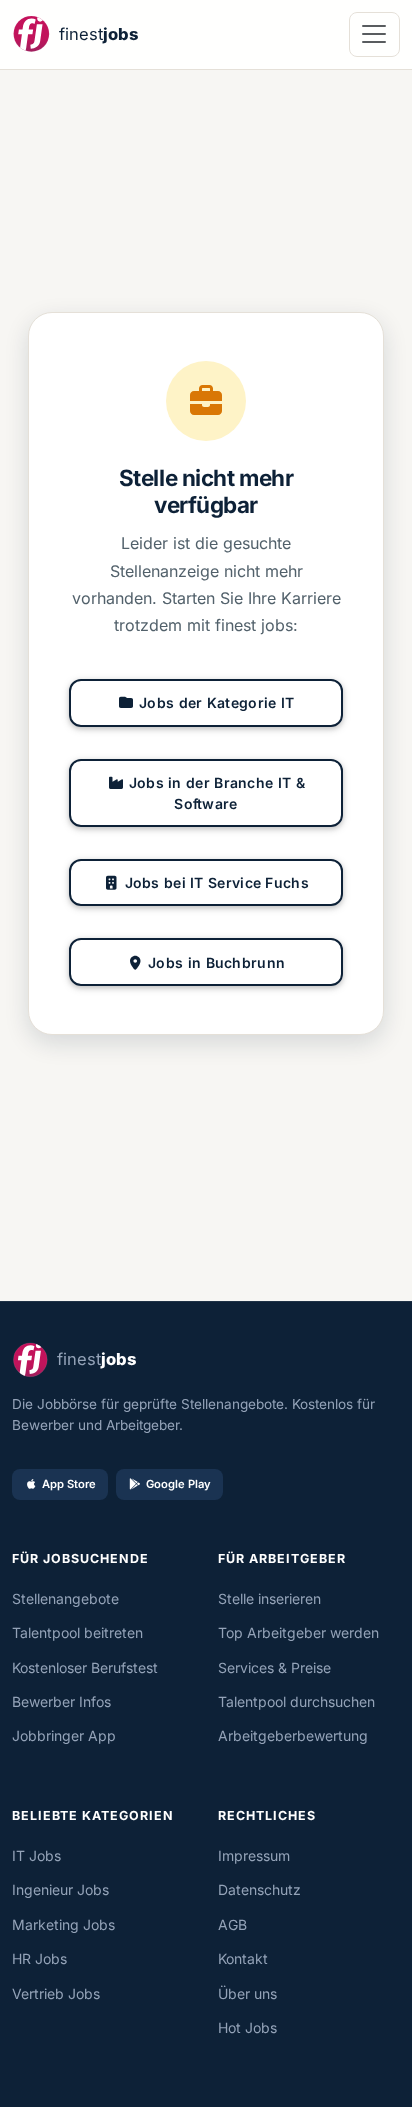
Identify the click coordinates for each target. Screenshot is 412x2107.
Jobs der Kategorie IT (216, 702)
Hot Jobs (247, 2027)
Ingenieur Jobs (60, 1889)
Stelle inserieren (269, 1598)
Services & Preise (274, 1667)
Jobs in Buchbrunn (216, 962)
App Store (69, 1484)
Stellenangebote (65, 1598)
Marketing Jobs (63, 1924)
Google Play (178, 1484)
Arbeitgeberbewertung (293, 1735)
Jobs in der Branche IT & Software (217, 793)
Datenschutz (259, 1889)
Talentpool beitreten (77, 1632)
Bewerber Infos (61, 1701)
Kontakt (243, 1958)
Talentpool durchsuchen (296, 1701)
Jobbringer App (64, 1735)
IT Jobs (36, 1855)
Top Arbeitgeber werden (298, 1632)
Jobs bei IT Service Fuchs (217, 882)
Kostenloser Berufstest (85, 1667)
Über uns (247, 1993)
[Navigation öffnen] (374, 34)
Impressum (254, 1855)
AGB (232, 1924)
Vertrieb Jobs (56, 1993)
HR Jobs (39, 1958)
